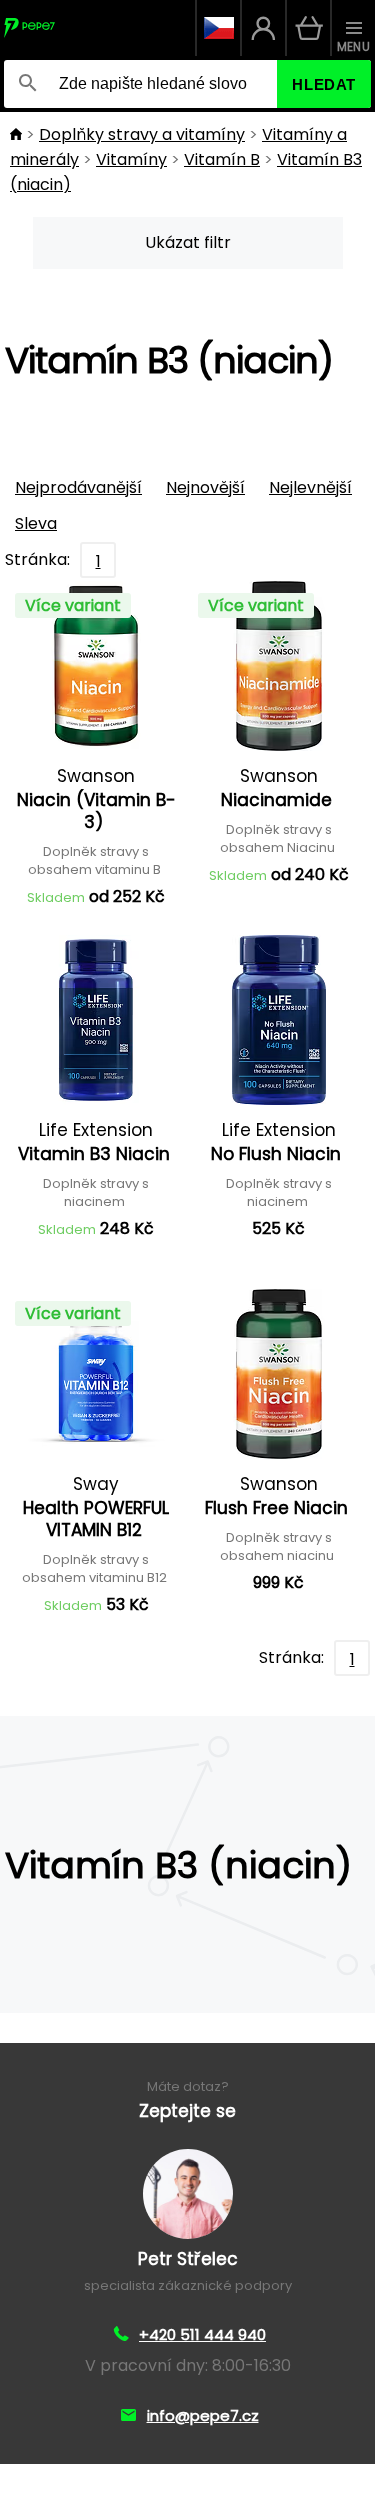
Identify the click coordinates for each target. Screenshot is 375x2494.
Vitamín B (222, 159)
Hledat (324, 84)
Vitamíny (131, 159)
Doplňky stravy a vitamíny (142, 134)
